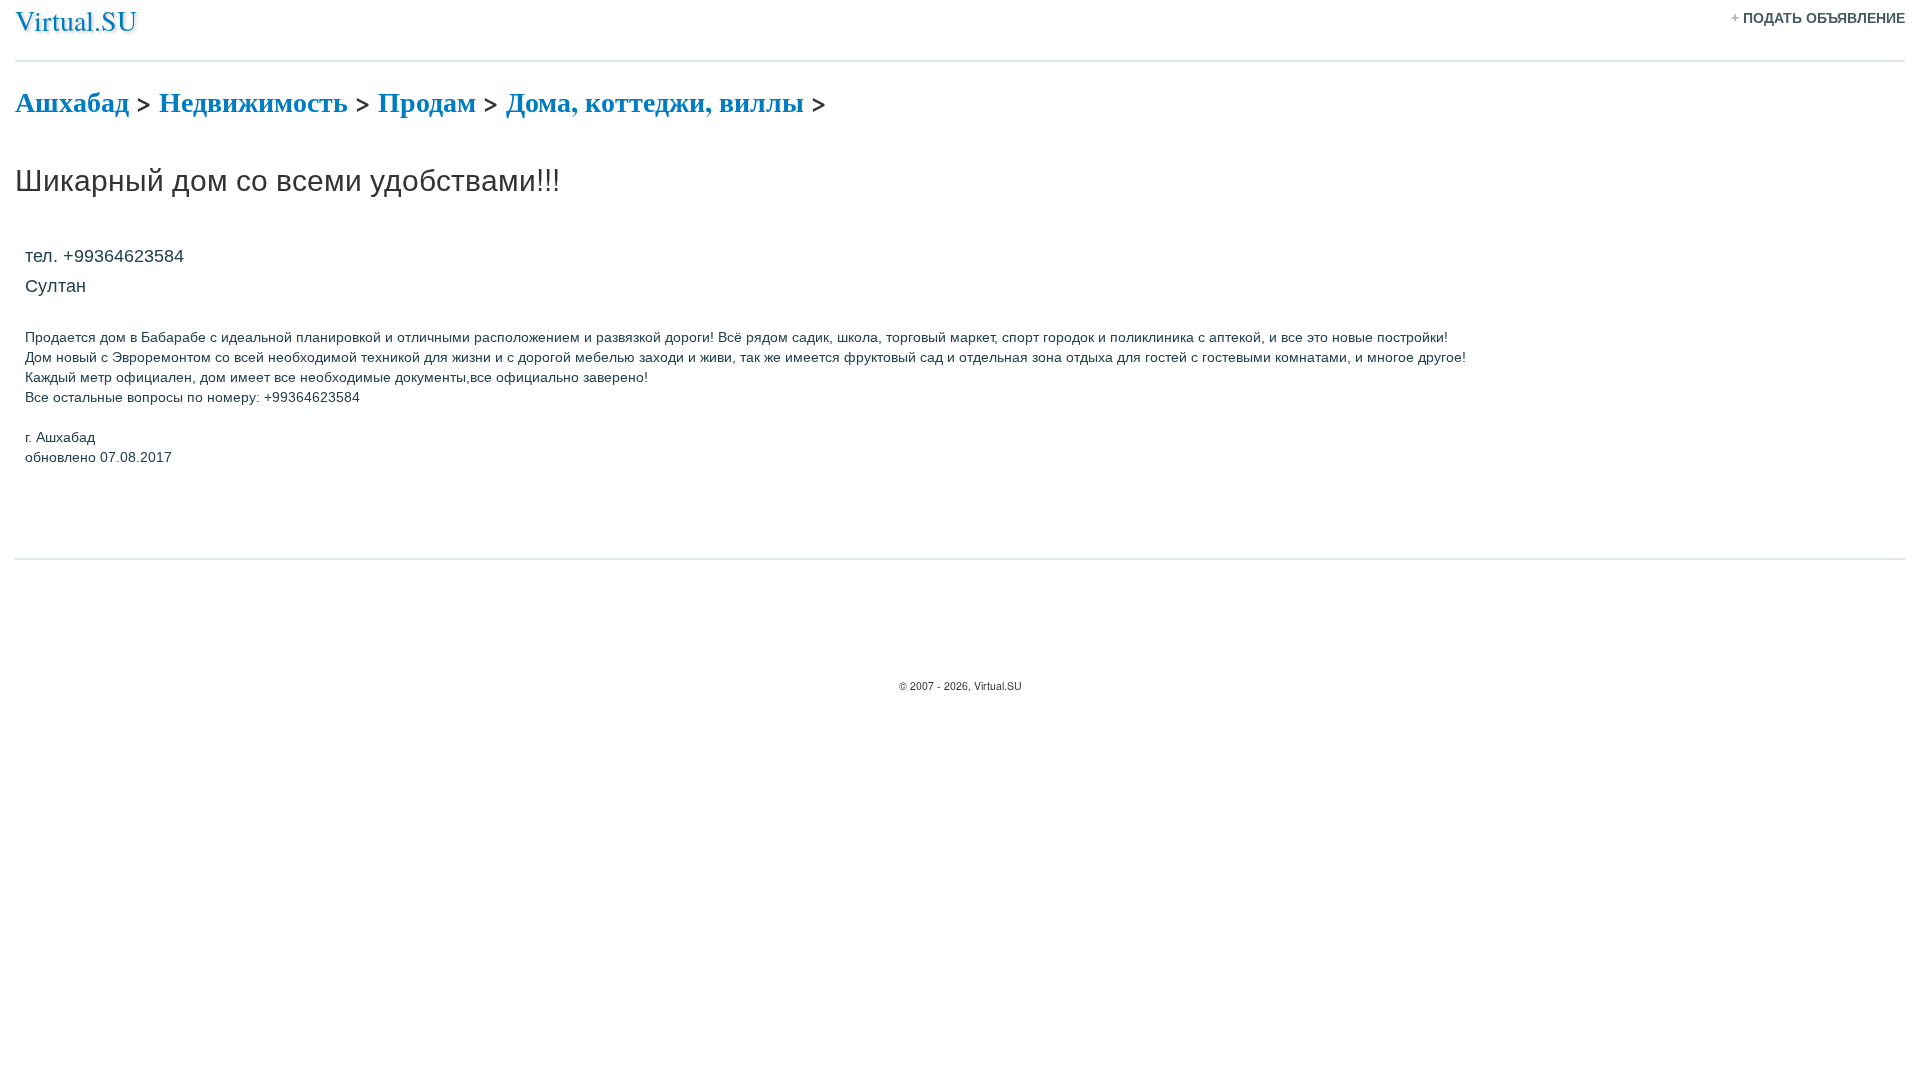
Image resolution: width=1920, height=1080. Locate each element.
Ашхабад (72, 101)
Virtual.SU (76, 20)
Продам (427, 101)
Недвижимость (253, 101)
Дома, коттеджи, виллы (655, 101)
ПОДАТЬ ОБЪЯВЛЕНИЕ (1824, 18)
